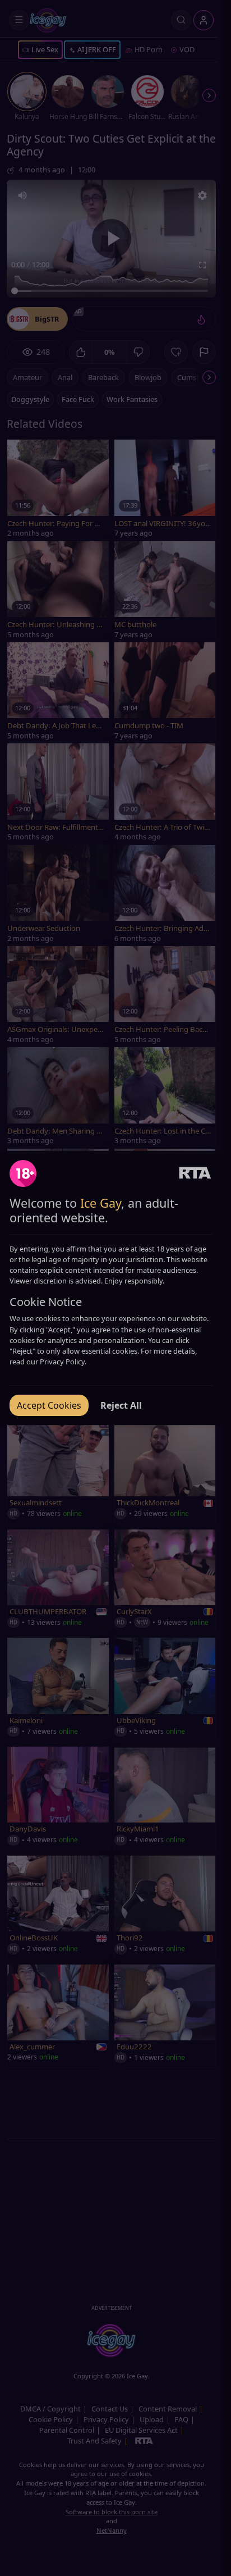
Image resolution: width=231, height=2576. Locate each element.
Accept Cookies (49, 1405)
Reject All (121, 1405)
